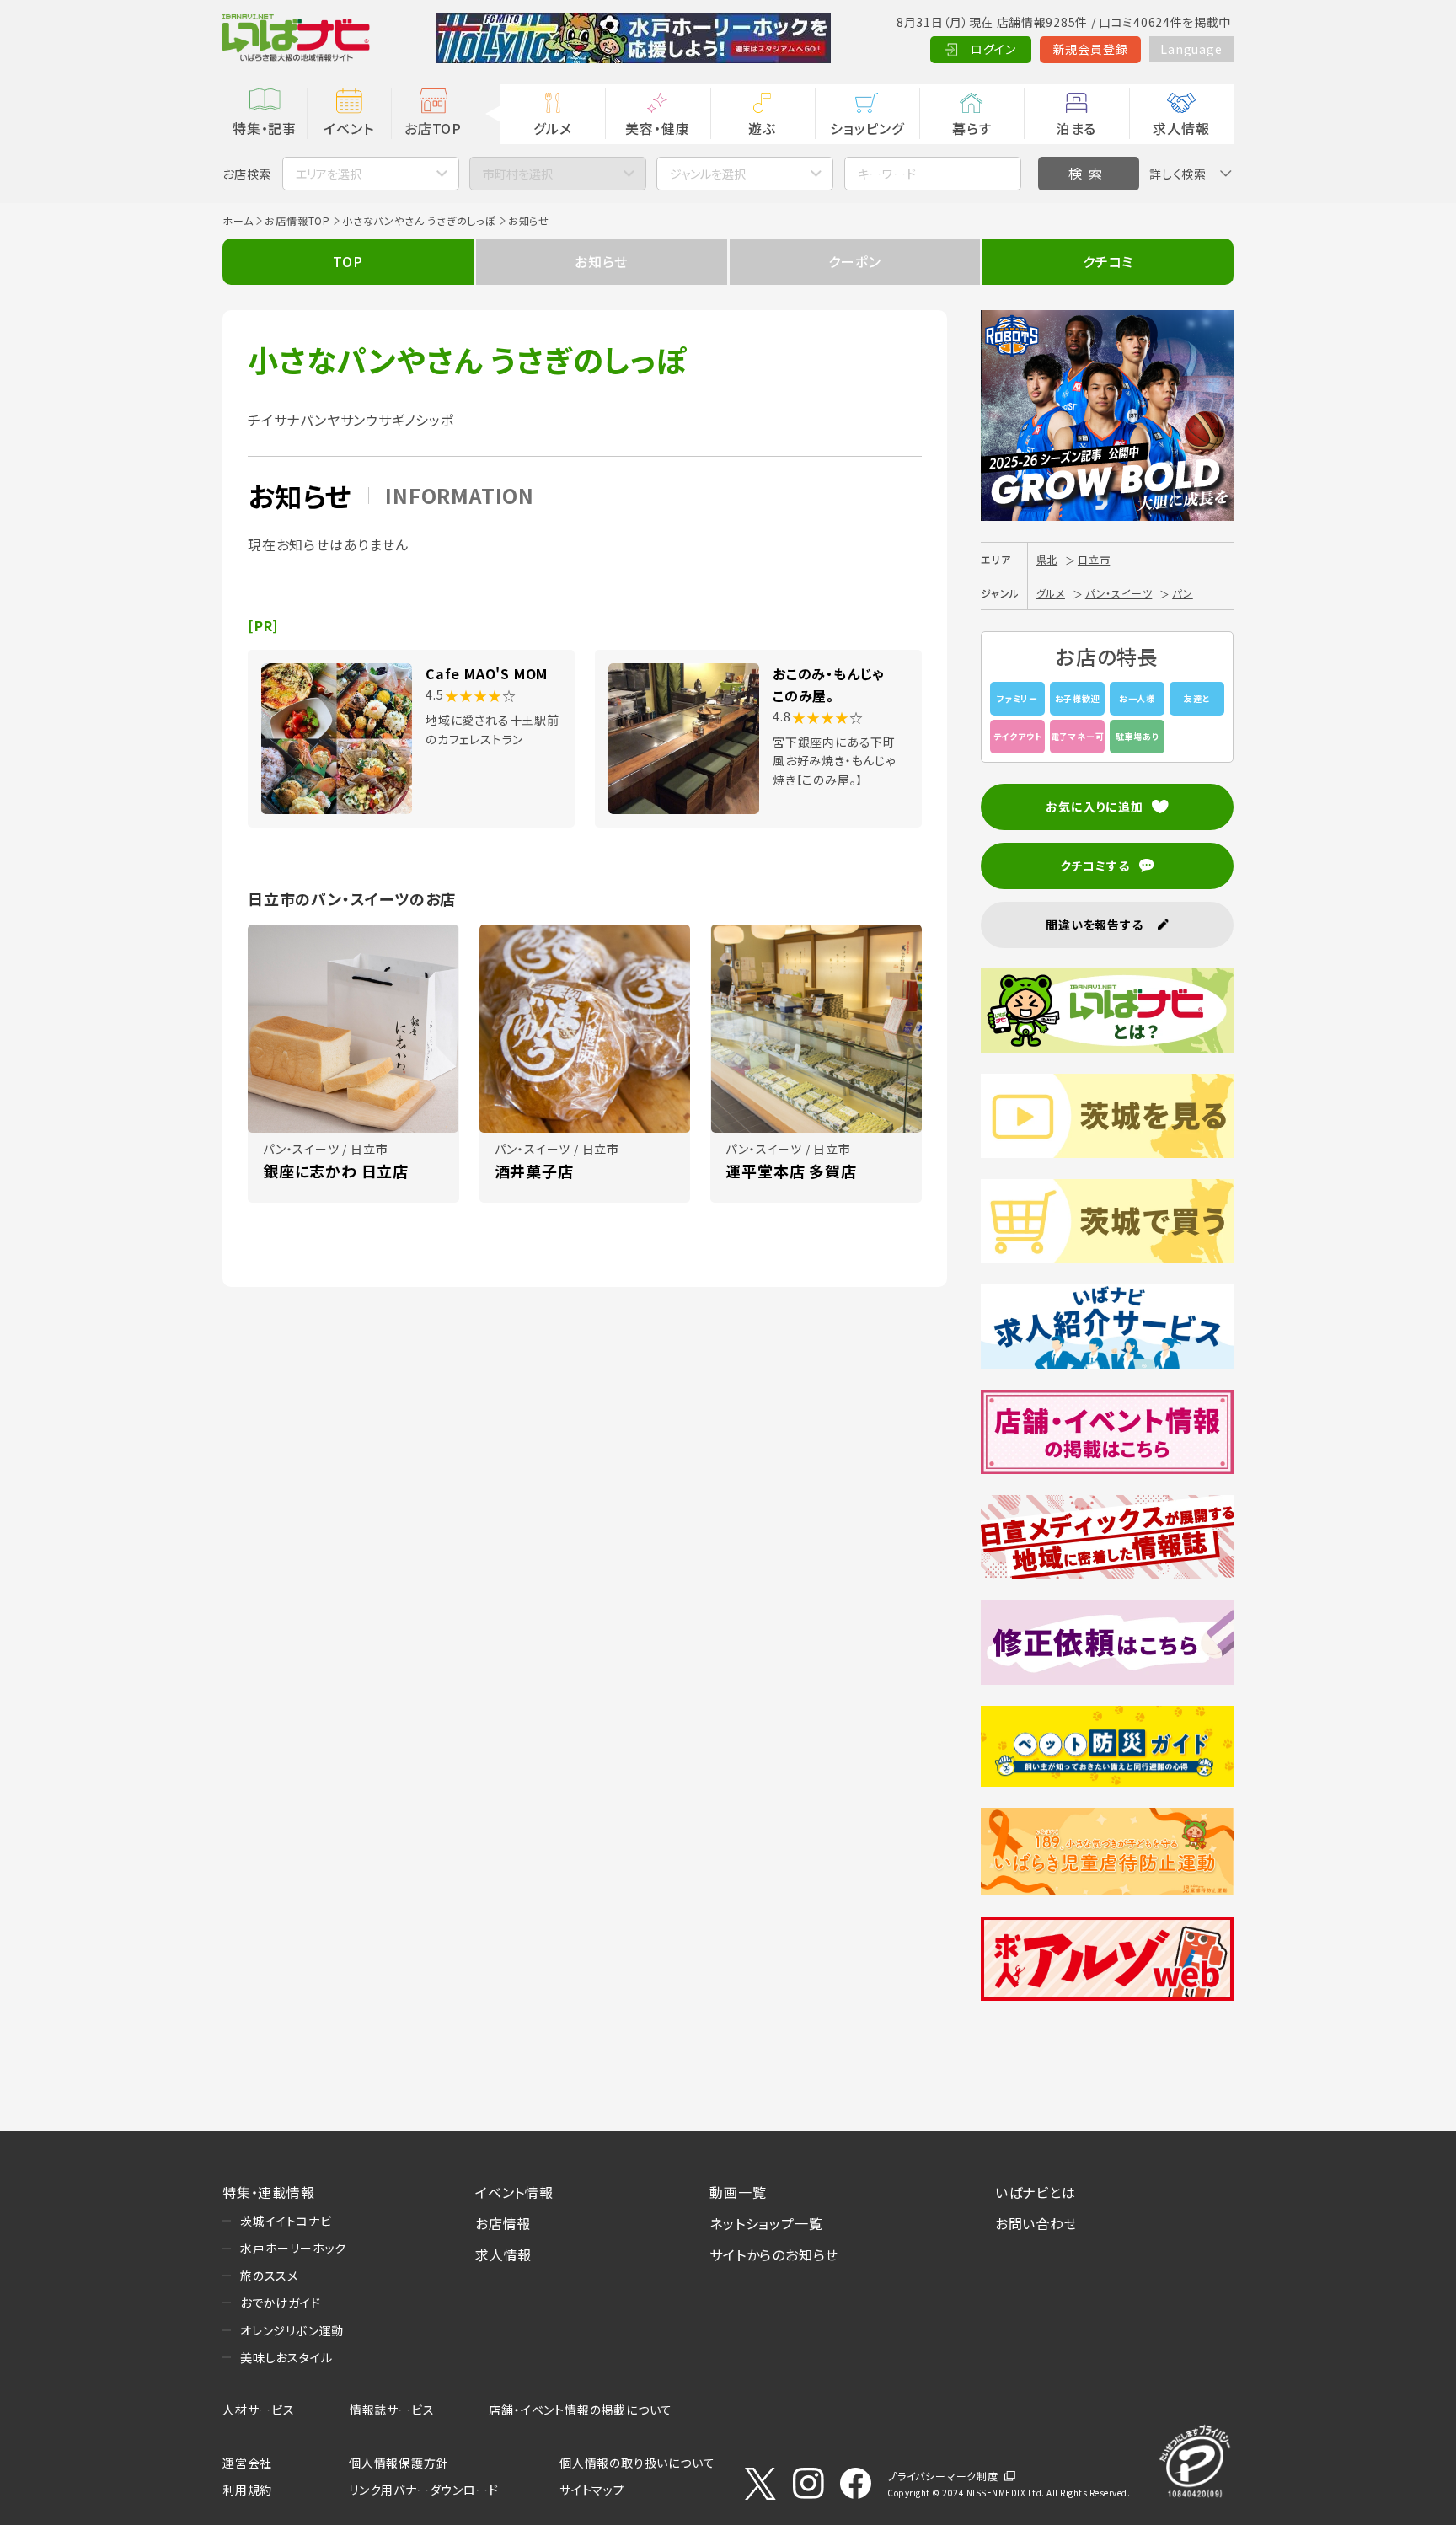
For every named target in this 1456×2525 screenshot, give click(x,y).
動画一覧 (738, 2192)
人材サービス (259, 2410)
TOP (348, 261)
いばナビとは (1036, 2192)
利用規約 (247, 2490)
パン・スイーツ (1119, 593)
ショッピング (867, 128)
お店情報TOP (297, 220)
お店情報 (503, 2223)
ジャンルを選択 (708, 174)
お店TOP (433, 128)
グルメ (552, 128)
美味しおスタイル (286, 2357)
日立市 (1094, 559)
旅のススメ (269, 2276)
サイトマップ (592, 2490)
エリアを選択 (329, 174)
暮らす (972, 128)
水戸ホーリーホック (293, 2248)
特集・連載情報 (269, 2192)
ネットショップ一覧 (766, 2223)
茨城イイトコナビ (286, 2221)
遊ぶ (762, 128)
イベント (348, 128)
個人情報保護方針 (399, 2463)
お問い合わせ (1036, 2223)
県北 (1047, 559)
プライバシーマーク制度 (943, 2476)
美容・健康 (657, 128)
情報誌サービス (392, 2410)
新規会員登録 (1091, 49)
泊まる (1076, 128)
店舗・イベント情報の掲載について (581, 2410)
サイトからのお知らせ (774, 2254)
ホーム (238, 220)
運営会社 (247, 2463)
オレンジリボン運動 (292, 2330)
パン (1183, 593)
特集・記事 (265, 128)
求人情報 (1181, 128)
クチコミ (1108, 261)
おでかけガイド (281, 2303)
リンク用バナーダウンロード (423, 2490)
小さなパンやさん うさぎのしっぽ (419, 220)
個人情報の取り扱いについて (637, 2463)
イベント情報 (514, 2192)
